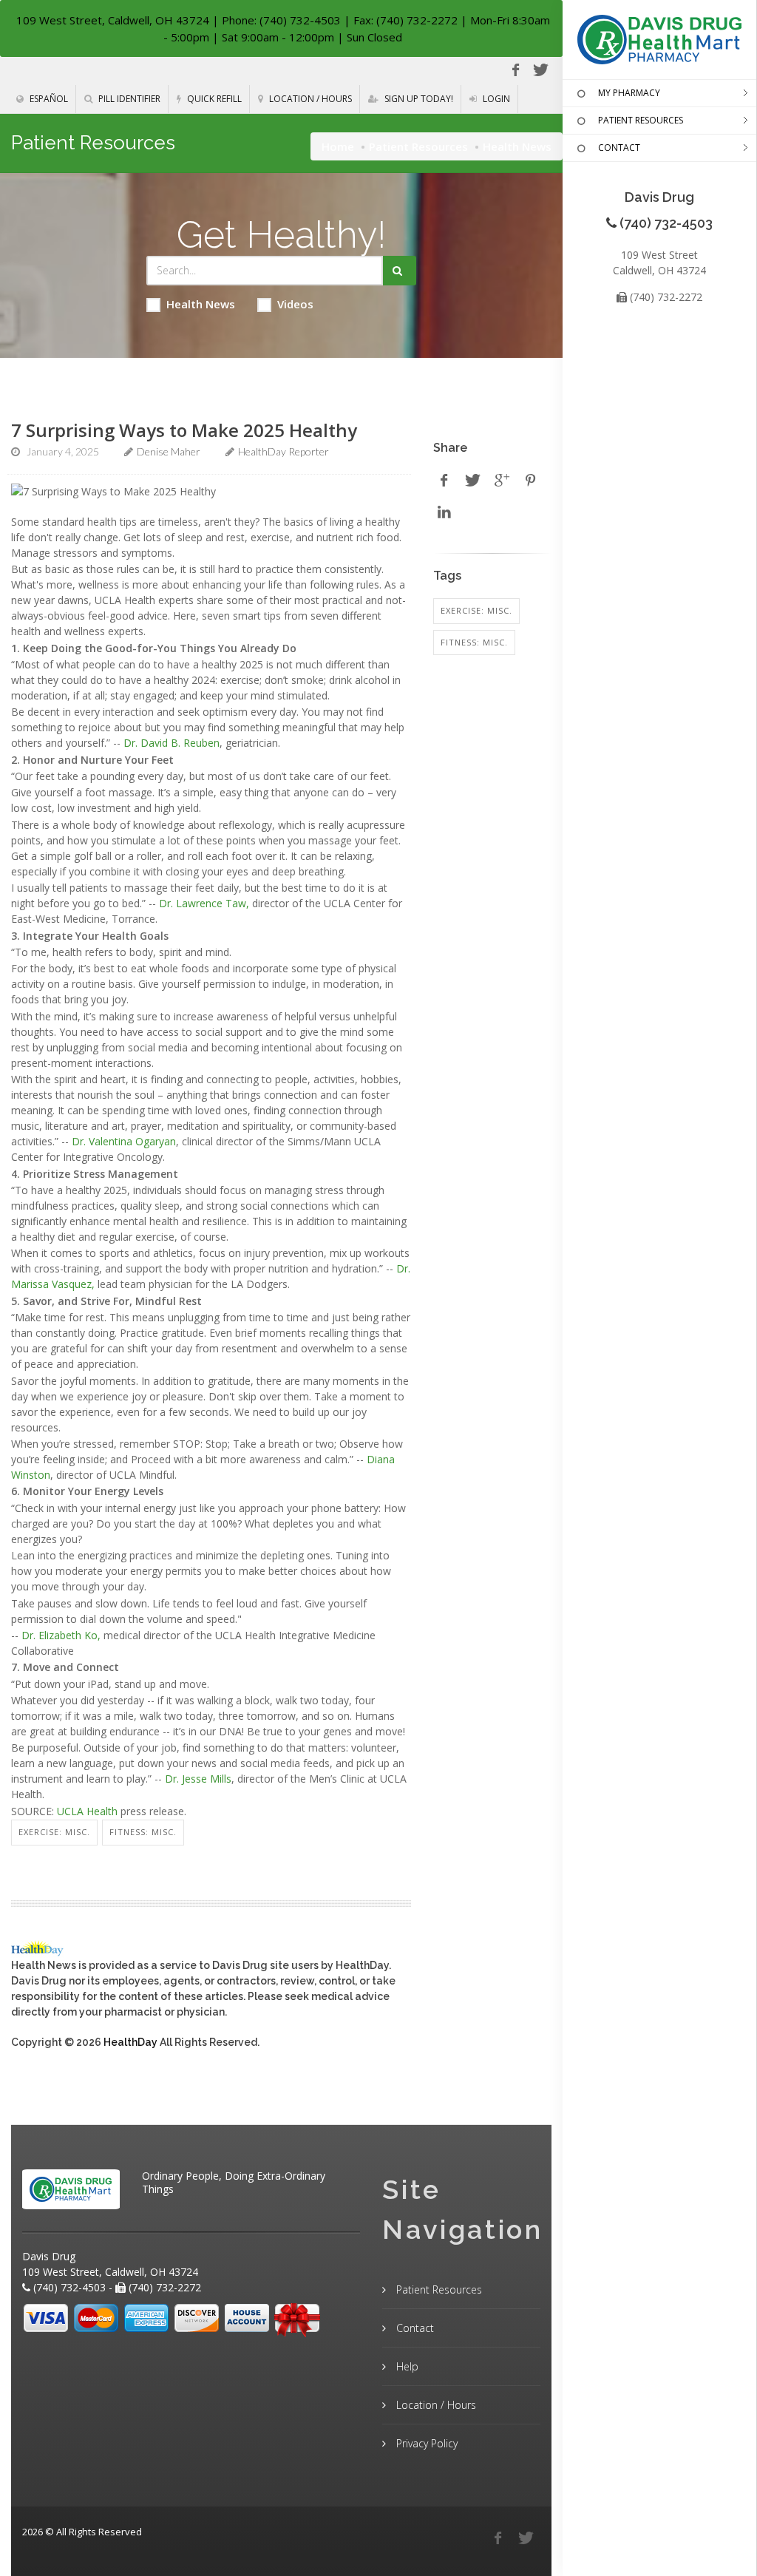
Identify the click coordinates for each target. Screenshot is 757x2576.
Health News (201, 304)
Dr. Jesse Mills (198, 1779)
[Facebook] (515, 70)
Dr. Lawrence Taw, (204, 903)
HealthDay (130, 2042)
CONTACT (619, 148)
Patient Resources (418, 146)
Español (48, 99)
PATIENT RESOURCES (641, 120)
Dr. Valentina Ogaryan (124, 1141)
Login (495, 99)
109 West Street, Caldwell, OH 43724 (113, 20)
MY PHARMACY (629, 93)
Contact (414, 2328)
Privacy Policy (425, 2443)
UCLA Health (87, 1811)
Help (406, 2366)
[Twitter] (540, 70)
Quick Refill (213, 99)
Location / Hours (309, 99)
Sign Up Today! (418, 99)
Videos (295, 304)
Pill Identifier (128, 99)
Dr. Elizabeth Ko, (61, 1635)
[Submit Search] (400, 271)
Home (338, 146)
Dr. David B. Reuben (172, 743)
